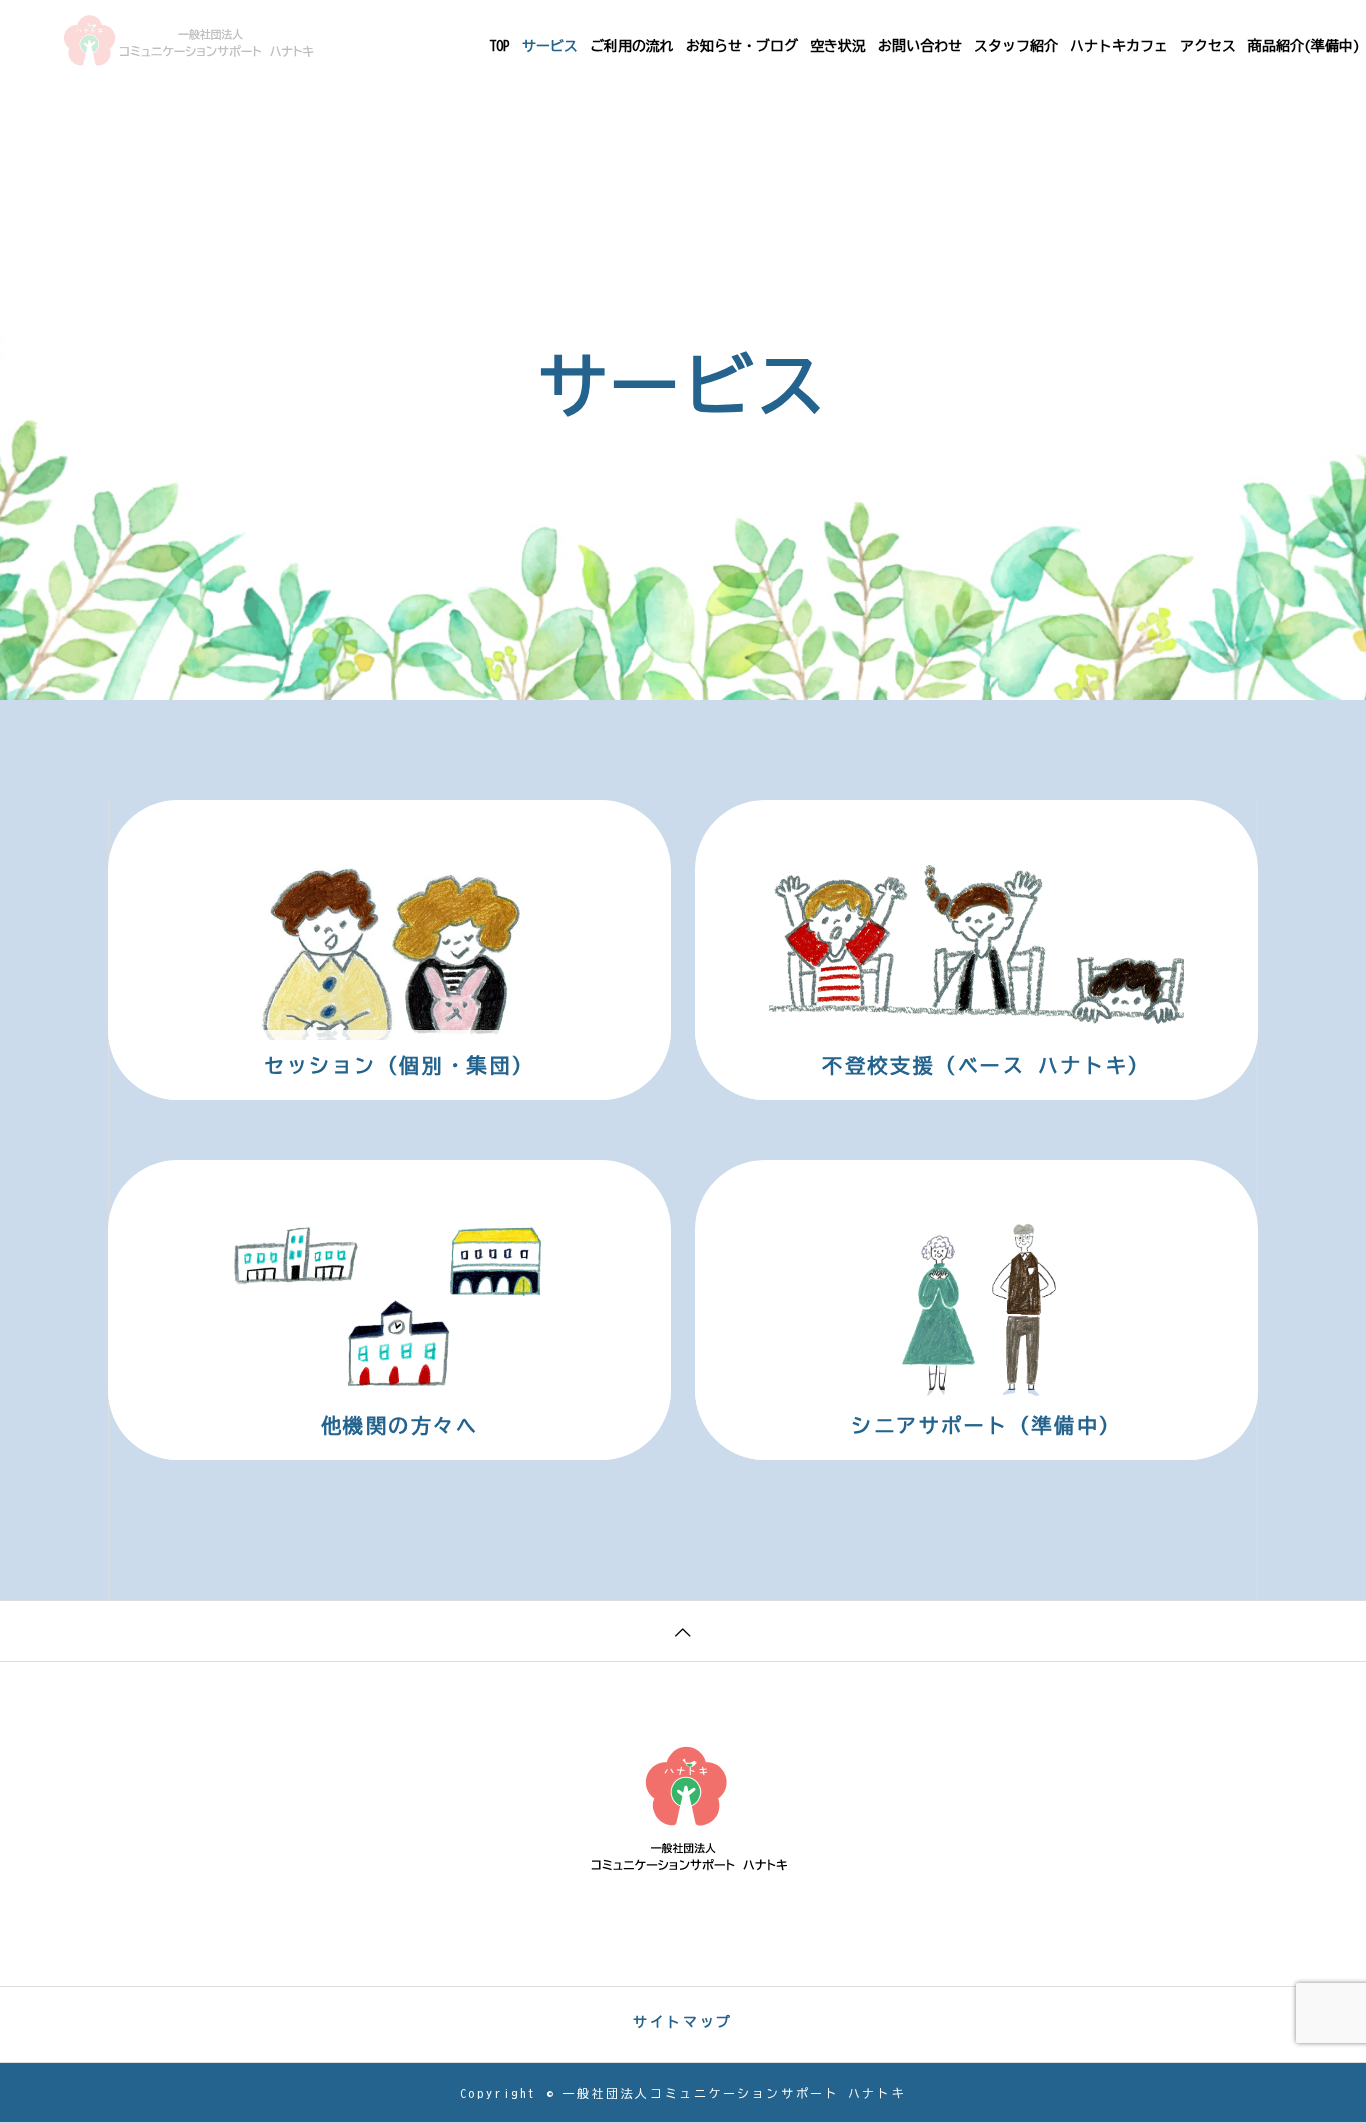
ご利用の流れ (632, 46)
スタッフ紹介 (1016, 46)
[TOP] (683, 1630)
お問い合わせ (920, 46)
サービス (550, 46)
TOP (499, 46)
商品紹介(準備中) (1304, 46)
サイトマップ (682, 2022)
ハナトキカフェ (1119, 46)
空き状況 (838, 46)
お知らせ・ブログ (742, 46)
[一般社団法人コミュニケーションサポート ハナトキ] (189, 40)
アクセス (1208, 46)
